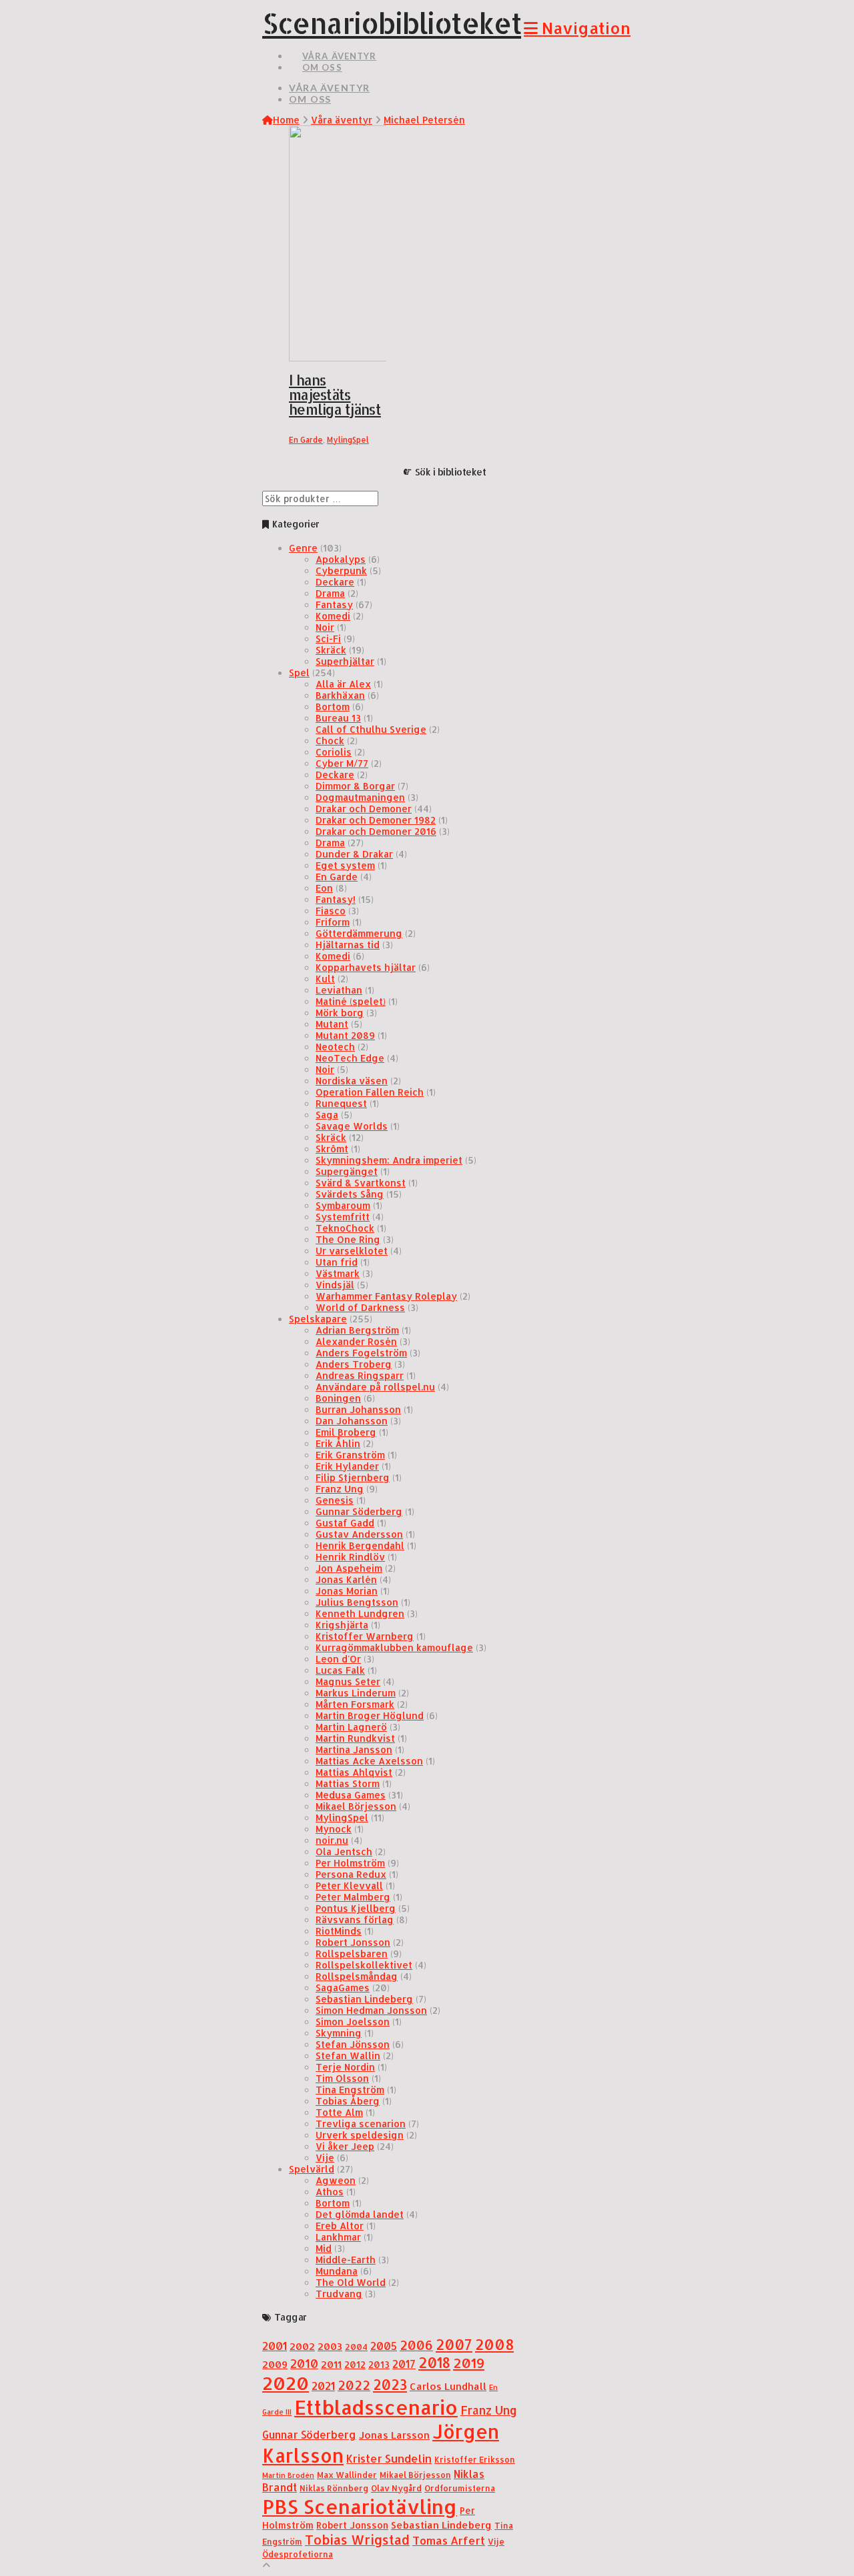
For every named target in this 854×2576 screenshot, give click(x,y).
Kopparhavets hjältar (366, 967)
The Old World (351, 2282)
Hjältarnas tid (348, 945)
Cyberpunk (341, 570)
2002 (302, 2346)
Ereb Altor (340, 2226)
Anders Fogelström (361, 1353)
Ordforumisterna (460, 2488)
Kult (325, 979)
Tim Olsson (342, 2078)
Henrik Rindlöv (350, 1557)
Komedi (333, 616)
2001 (275, 2346)
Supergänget (347, 1171)
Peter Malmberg (353, 1897)
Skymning (339, 2033)
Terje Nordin (345, 2067)
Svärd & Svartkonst (361, 1183)
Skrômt (332, 1149)
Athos (330, 2192)
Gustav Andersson (359, 1534)
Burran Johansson (358, 1409)
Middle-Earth (346, 2260)
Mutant (332, 1024)
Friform (333, 922)
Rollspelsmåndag (357, 1976)
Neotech (335, 1047)
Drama (330, 593)
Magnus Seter (348, 1681)
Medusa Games (351, 1795)
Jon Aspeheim (349, 1568)
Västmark (338, 1273)
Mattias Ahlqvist (354, 1772)
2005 (384, 2346)
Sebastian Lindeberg (364, 1999)
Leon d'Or (338, 1659)
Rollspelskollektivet (364, 1965)
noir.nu (332, 1840)
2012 (355, 2364)
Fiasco (331, 911)
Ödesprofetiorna (298, 2554)
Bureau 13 (338, 718)
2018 (434, 2362)
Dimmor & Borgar (355, 786)
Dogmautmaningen (360, 797)
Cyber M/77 (342, 763)
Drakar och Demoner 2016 (376, 831)
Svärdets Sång (350, 1194)
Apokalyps (341, 559)
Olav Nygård (396, 2488)
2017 (404, 2364)
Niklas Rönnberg (334, 2488)
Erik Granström (350, 1455)
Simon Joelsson (353, 2022)
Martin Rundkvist (355, 1738)
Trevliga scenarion (361, 2124)
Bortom (333, 707)
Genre (303, 548)
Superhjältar (345, 661)
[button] (577, 28)
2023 (390, 2385)
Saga (327, 1115)
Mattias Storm (348, 1783)
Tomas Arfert (449, 2540)
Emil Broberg (346, 1432)
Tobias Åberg (348, 2101)
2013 (379, 2364)
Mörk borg (340, 1013)
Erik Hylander (347, 1466)
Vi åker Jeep (345, 2146)
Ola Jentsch (344, 1851)
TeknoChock (345, 1228)
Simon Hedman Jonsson (371, 2010)
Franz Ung (340, 1489)
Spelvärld (312, 2169)
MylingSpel (348, 440)
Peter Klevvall (349, 1885)
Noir (325, 627)
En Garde (306, 440)
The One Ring (348, 1239)
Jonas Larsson (394, 2435)
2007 (454, 2344)
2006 (416, 2345)
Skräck (331, 650)
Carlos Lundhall (448, 2386)
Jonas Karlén (346, 1579)
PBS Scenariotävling (360, 2506)
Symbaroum (343, 1205)
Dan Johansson (352, 1421)
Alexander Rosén (356, 1341)
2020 (286, 2383)
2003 (330, 2346)
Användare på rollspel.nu (375, 1387)
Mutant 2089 (345, 1035)
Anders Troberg (354, 1364)
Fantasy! (336, 899)
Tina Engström (350, 2090)
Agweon (336, 2180)
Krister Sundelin (389, 2458)
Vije (325, 2158)
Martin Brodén (288, 2475)
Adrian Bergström (357, 1330)
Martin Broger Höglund (370, 1715)
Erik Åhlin (338, 1443)
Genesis (335, 1500)
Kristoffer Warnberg (365, 1636)
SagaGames (343, 1988)
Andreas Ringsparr (360, 1375)
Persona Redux (351, 1874)
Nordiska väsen (352, 1081)
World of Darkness (360, 1307)
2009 (275, 2364)
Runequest (341, 1103)
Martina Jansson (354, 1749)
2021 (323, 2386)
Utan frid (337, 1262)
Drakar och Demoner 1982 (376, 820)
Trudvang (339, 2294)
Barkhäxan (340, 695)
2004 (356, 2347)
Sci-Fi (328, 638)
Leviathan (339, 990)
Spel (299, 673)
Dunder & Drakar (354, 854)
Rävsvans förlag (355, 1919)
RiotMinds (339, 1931)
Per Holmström (350, 1863)
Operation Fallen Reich (370, 1092)
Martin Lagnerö (351, 1727)
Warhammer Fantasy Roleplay (386, 1296)
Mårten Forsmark (355, 1704)
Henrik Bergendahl (360, 1545)
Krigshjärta (342, 1625)
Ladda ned (329, 338)
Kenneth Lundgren (360, 1613)
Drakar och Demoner (364, 809)
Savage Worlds (352, 1126)
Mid (324, 2248)
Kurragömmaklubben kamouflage (394, 1647)
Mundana (337, 2271)
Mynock (334, 1829)
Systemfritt (343, 1217)
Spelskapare (318, 1319)
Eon (324, 888)
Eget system (345, 865)
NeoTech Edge (350, 1058)
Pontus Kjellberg (356, 1908)
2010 (304, 2363)
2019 (469, 2363)
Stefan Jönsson (353, 2044)
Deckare (335, 582)
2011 (331, 2364)
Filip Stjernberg (353, 1477)
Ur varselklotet (352, 1251)
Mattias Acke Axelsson (369, 1761)
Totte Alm (339, 2112)
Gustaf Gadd (345, 1523)
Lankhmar (338, 2237)
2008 (494, 2344)
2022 (354, 2385)
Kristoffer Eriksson (475, 2459)
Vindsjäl (335, 1285)
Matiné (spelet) (351, 1001)
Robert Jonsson (353, 1942)
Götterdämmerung (359, 933)
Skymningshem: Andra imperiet (389, 1160)
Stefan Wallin (348, 2056)
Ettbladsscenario (376, 2407)
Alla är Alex (343, 684)
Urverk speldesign (360, 2135)
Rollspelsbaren (352, 1954)
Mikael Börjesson (356, 1806)
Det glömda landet (360, 2214)
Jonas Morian (347, 1591)
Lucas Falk (340, 1670)
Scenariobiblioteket (392, 23)
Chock (330, 741)
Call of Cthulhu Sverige (371, 729)
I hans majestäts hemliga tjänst (335, 395)
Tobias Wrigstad (357, 2540)
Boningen (338, 1398)
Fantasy (334, 604)
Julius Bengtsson (357, 1602)
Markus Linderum (356, 1693)
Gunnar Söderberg (359, 1511)
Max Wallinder (347, 2475)
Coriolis (334, 752)
